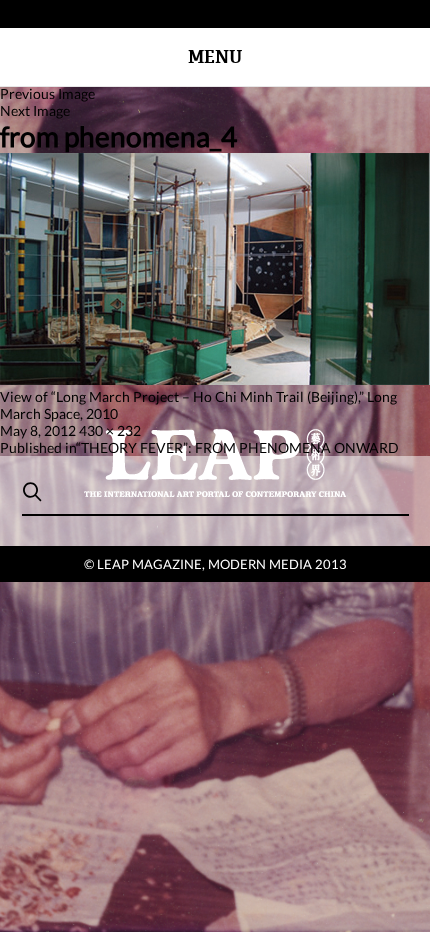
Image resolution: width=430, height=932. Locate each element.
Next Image (35, 110)
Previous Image (47, 93)
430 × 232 (110, 430)
